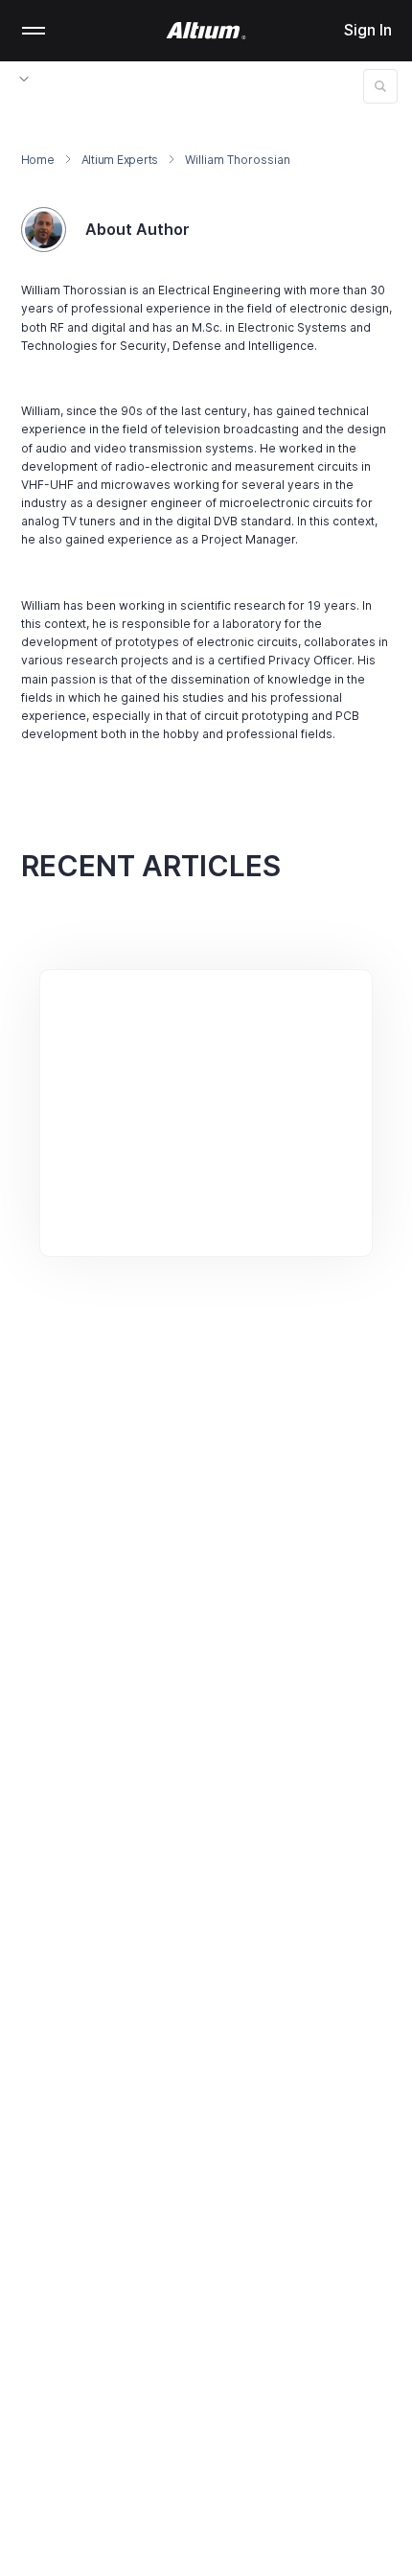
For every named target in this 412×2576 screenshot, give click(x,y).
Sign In (368, 30)
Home (38, 160)
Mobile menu (34, 31)
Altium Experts (120, 160)
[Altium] (206, 31)
